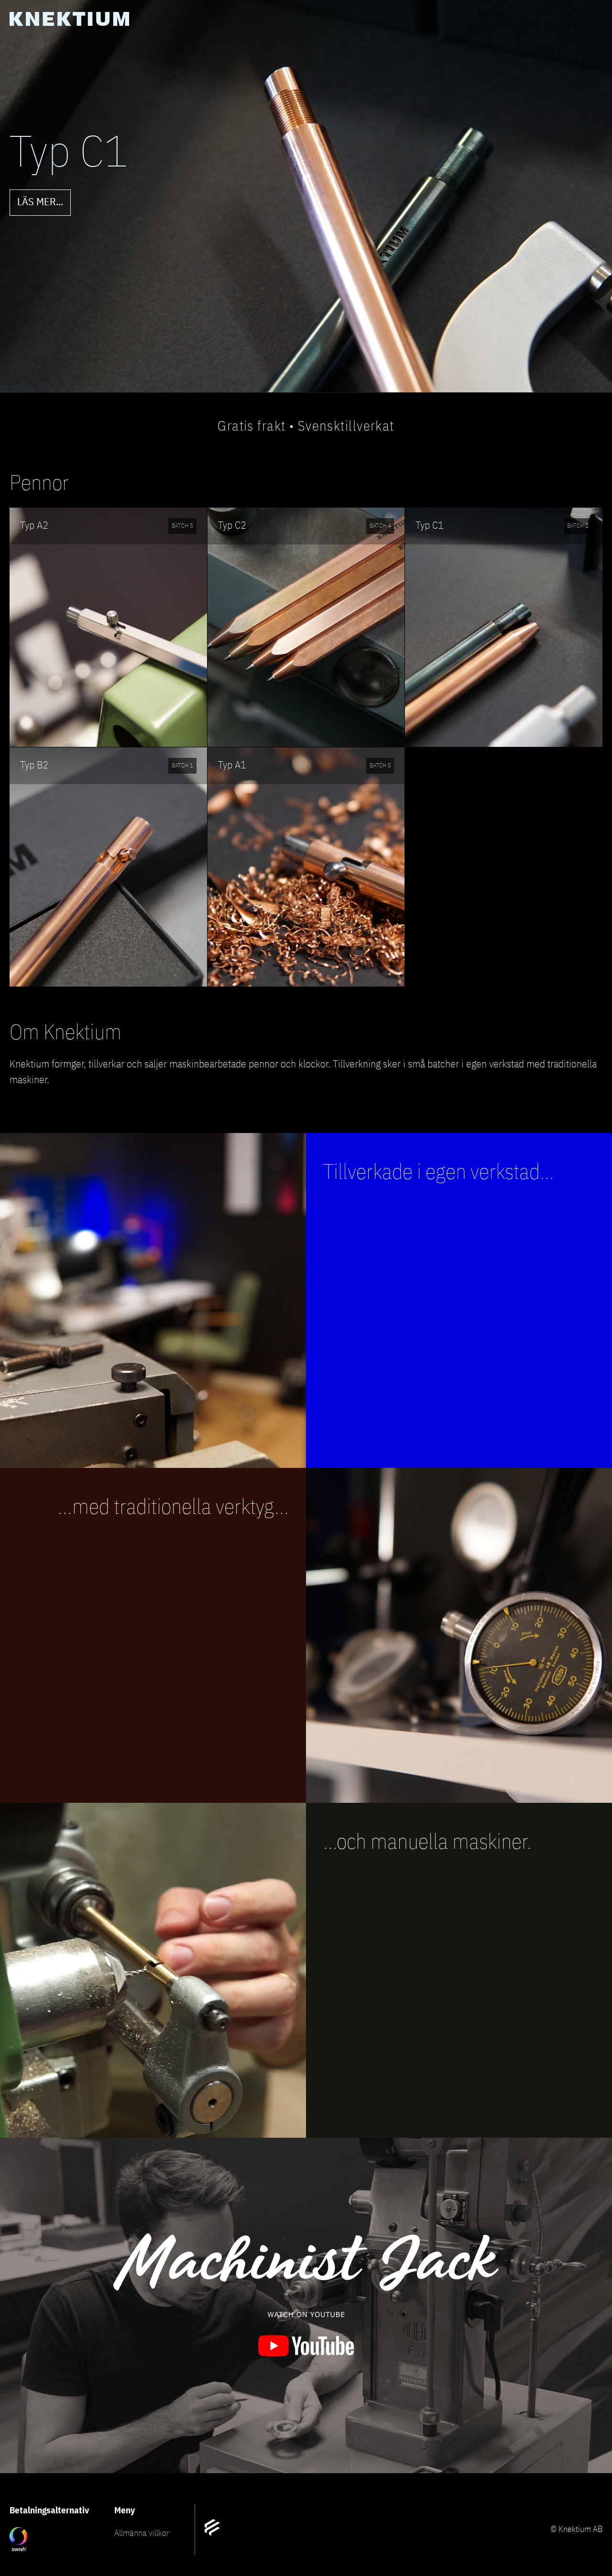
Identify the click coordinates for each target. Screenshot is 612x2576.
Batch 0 (380, 766)
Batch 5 (182, 526)
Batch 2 (578, 526)
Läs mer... (40, 202)
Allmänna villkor (142, 2533)
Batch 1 (182, 766)
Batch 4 (380, 526)
